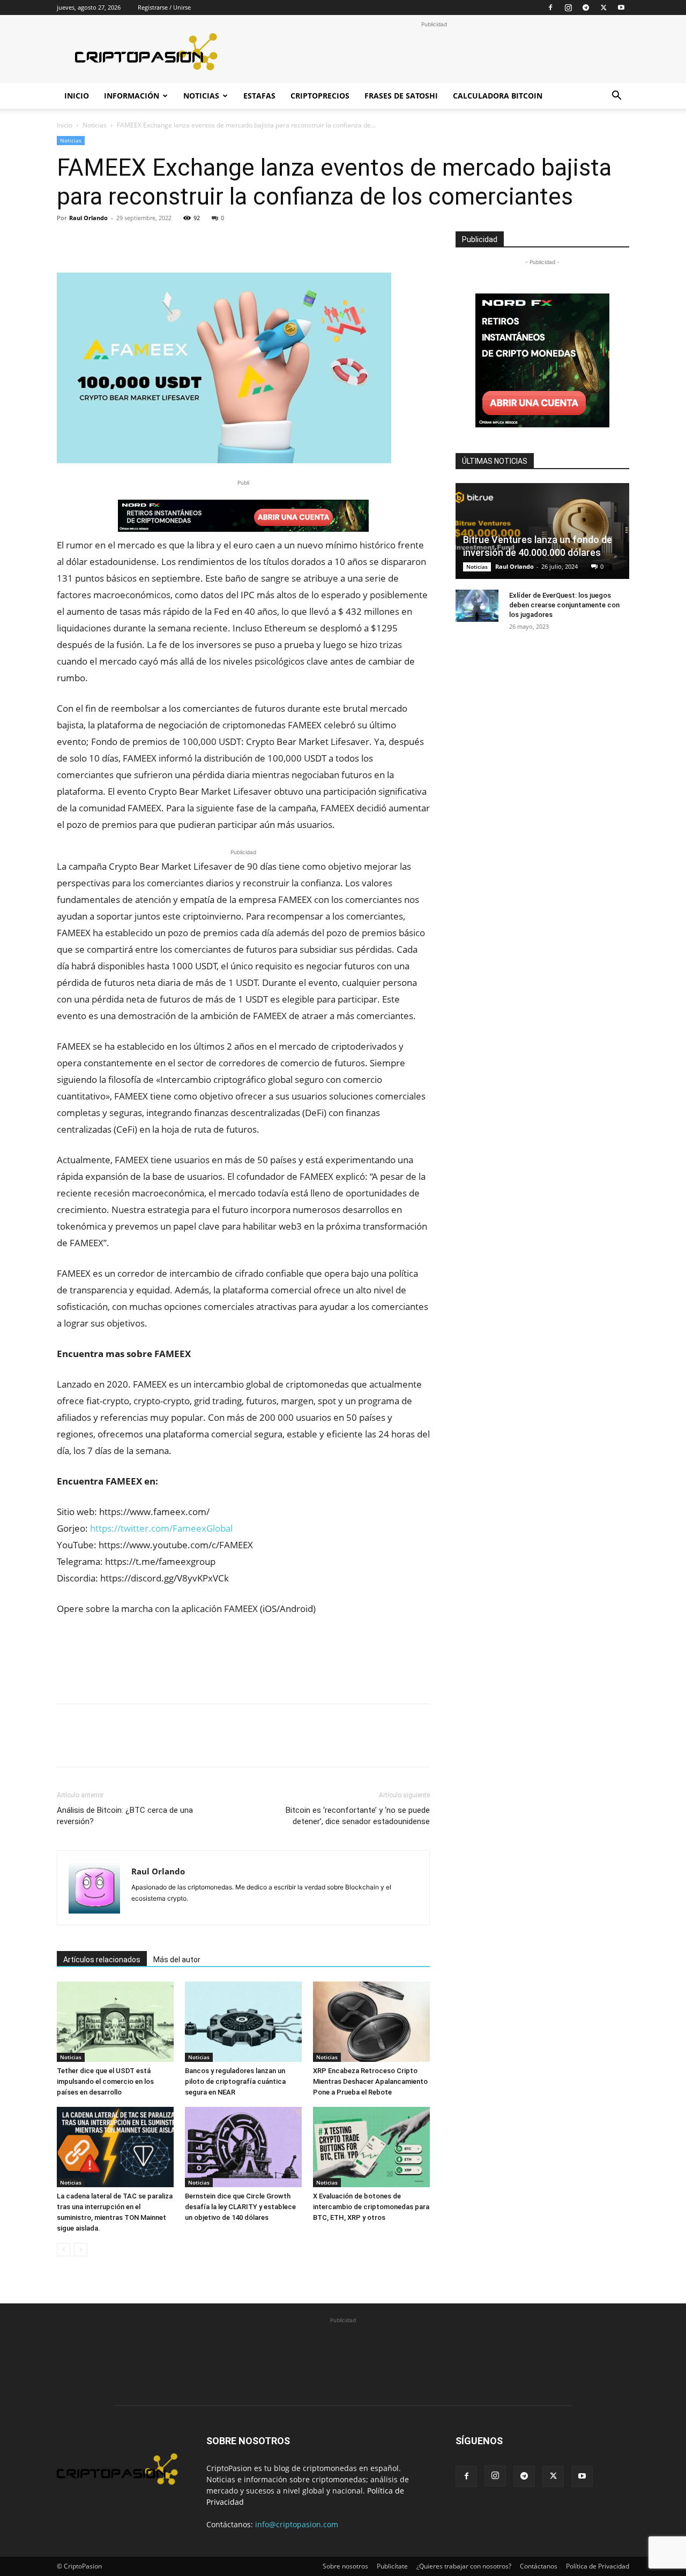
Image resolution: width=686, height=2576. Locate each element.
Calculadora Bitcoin (498, 96)
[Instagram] (568, 7)
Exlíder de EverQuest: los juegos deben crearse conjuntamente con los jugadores (564, 605)
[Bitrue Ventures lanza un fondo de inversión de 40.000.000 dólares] (542, 531)
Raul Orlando (88, 218)
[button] (616, 97)
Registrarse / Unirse (164, 7)
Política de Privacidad (598, 2566)
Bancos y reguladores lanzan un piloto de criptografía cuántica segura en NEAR (235, 2081)
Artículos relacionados (102, 1960)
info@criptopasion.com (297, 2524)
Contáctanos (539, 2566)
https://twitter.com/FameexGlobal (161, 1528)
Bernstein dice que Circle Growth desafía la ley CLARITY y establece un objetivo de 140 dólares (240, 2207)
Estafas (259, 96)
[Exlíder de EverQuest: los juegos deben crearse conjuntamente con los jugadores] (477, 606)
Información (132, 96)
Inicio (77, 96)
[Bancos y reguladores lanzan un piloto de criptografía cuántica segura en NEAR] (243, 2022)
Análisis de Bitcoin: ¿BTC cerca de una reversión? (125, 1816)
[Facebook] (550, 7)
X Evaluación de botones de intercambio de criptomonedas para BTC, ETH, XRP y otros (371, 2207)
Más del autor (177, 1960)
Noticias (201, 96)
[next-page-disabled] (81, 2250)
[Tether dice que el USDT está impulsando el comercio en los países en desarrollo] (115, 2022)
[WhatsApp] (141, 242)
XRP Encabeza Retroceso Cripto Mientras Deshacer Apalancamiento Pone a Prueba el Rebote (370, 2081)
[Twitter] (603, 7)
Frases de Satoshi (401, 96)
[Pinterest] (117, 242)
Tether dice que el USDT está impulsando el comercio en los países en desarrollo (105, 2081)
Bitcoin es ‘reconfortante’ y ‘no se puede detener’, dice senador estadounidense (358, 1816)
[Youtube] (621, 7)
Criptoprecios (320, 96)
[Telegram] (586, 7)
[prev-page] (64, 2250)
